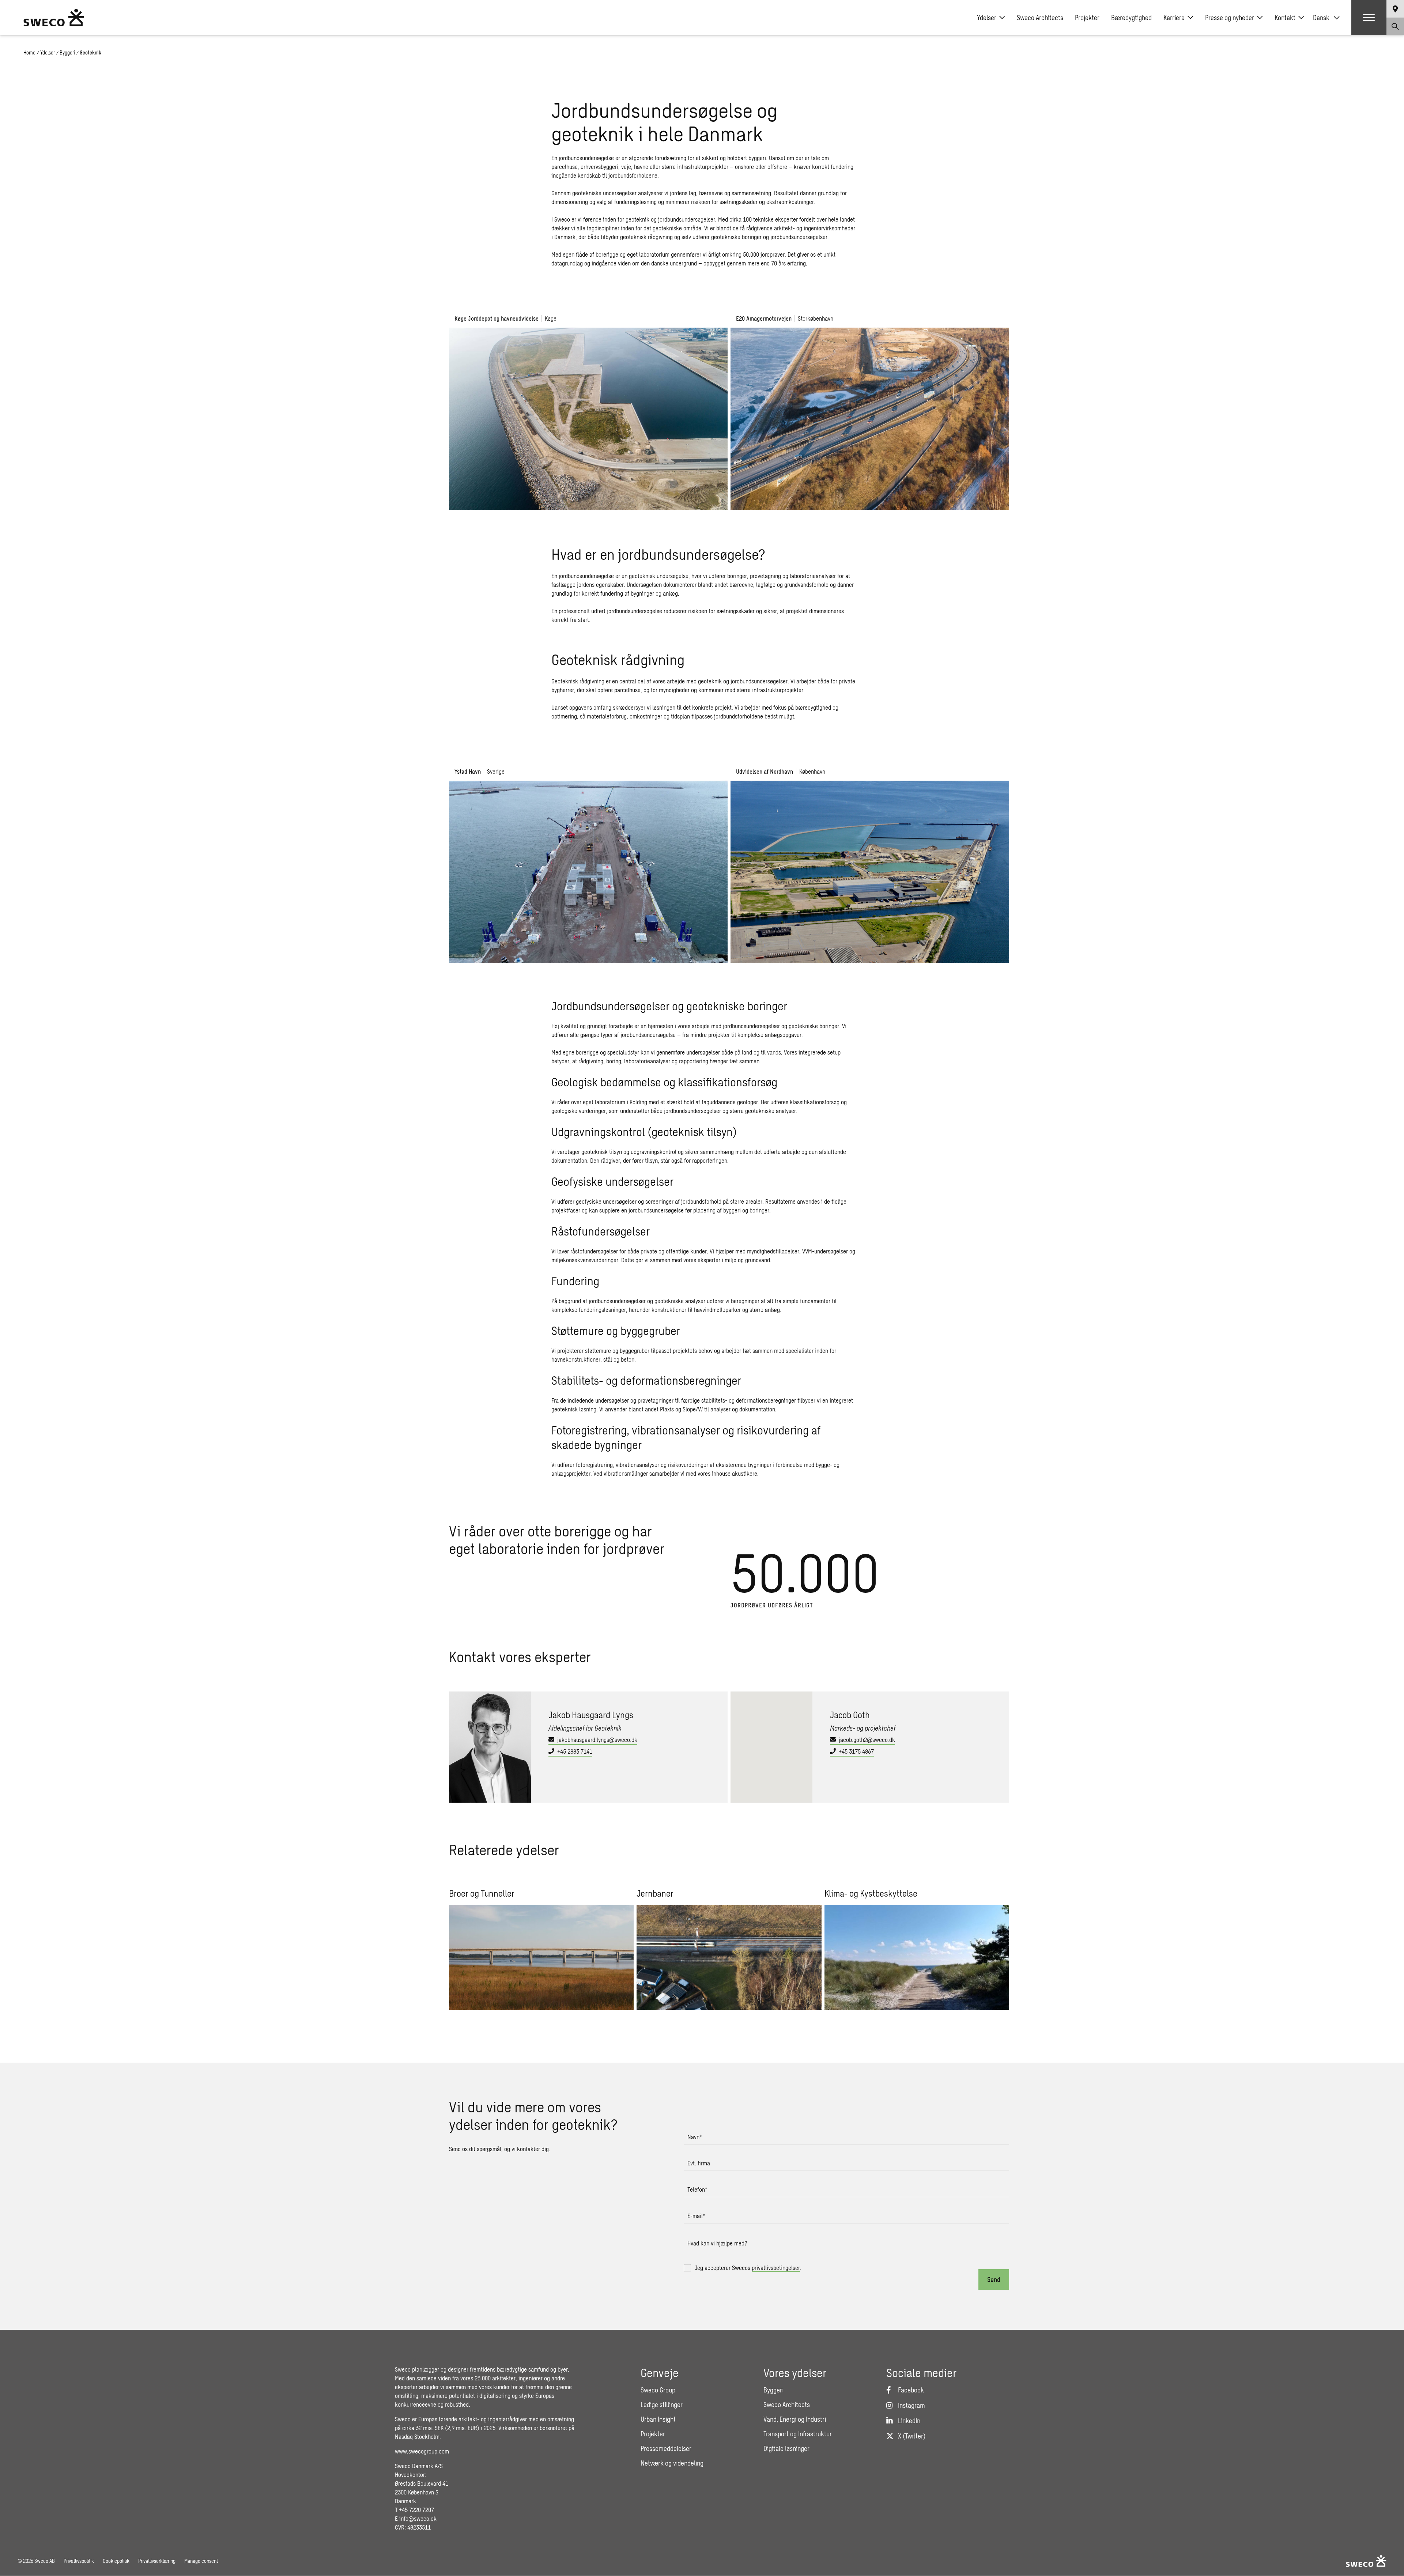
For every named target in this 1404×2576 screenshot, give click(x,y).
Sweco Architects (1040, 18)
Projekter (1087, 18)
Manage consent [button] (201, 2561)
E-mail (696, 2216)
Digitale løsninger (786, 2448)
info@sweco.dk (418, 2518)
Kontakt (1285, 18)
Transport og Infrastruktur (798, 2434)
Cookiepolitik (116, 2561)
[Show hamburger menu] (1369, 18)
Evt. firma (699, 2163)
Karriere (1174, 18)
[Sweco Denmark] (54, 18)
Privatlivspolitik (79, 2561)
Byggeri (67, 52)
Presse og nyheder (1230, 18)
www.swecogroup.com (422, 2451)
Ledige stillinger (662, 2405)
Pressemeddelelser (666, 2448)
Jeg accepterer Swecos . (748, 2268)
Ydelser (987, 18)
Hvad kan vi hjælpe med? (717, 2243)
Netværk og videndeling (672, 2463)
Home (29, 52)
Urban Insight (658, 2419)
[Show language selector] (1395, 9)
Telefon (697, 2189)
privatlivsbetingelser (776, 2268)
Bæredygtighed (1131, 18)
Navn (695, 2137)
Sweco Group (658, 2390)
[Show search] (1395, 26)
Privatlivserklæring (157, 2561)
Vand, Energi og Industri (795, 2419)
